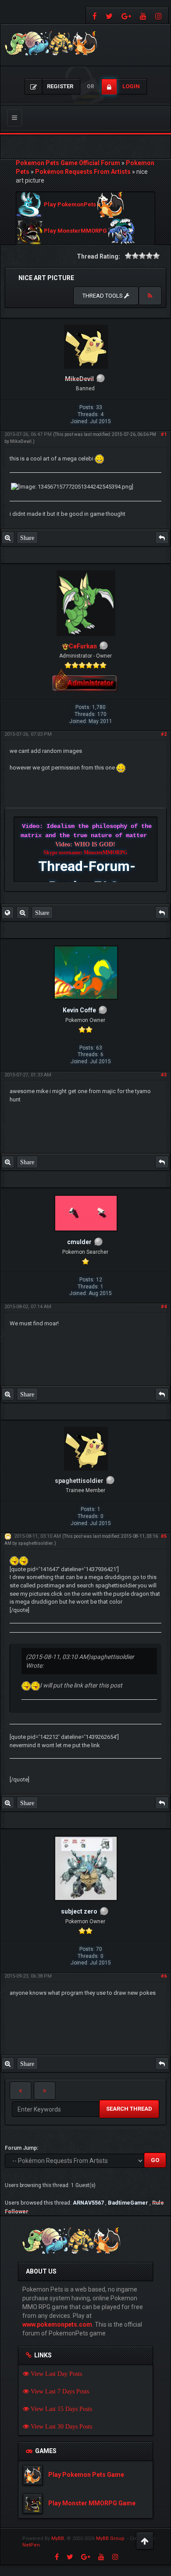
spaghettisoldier (36, 1543)
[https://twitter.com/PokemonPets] (109, 16)
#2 (164, 734)
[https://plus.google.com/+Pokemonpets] (126, 16)
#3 (164, 1075)
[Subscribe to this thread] (150, 296)
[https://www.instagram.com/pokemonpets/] (160, 16)
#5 (164, 1536)
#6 (164, 1976)
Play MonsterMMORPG (75, 231)
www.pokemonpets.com (57, 2324)
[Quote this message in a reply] (162, 538)
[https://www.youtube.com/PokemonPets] (143, 16)
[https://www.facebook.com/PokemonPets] (94, 16)
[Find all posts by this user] (8, 538)
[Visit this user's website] (7, 913)
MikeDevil (21, 441)
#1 (164, 434)
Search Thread (129, 2109)
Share (27, 538)
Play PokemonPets (70, 205)
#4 (164, 1307)
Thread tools (103, 296)
